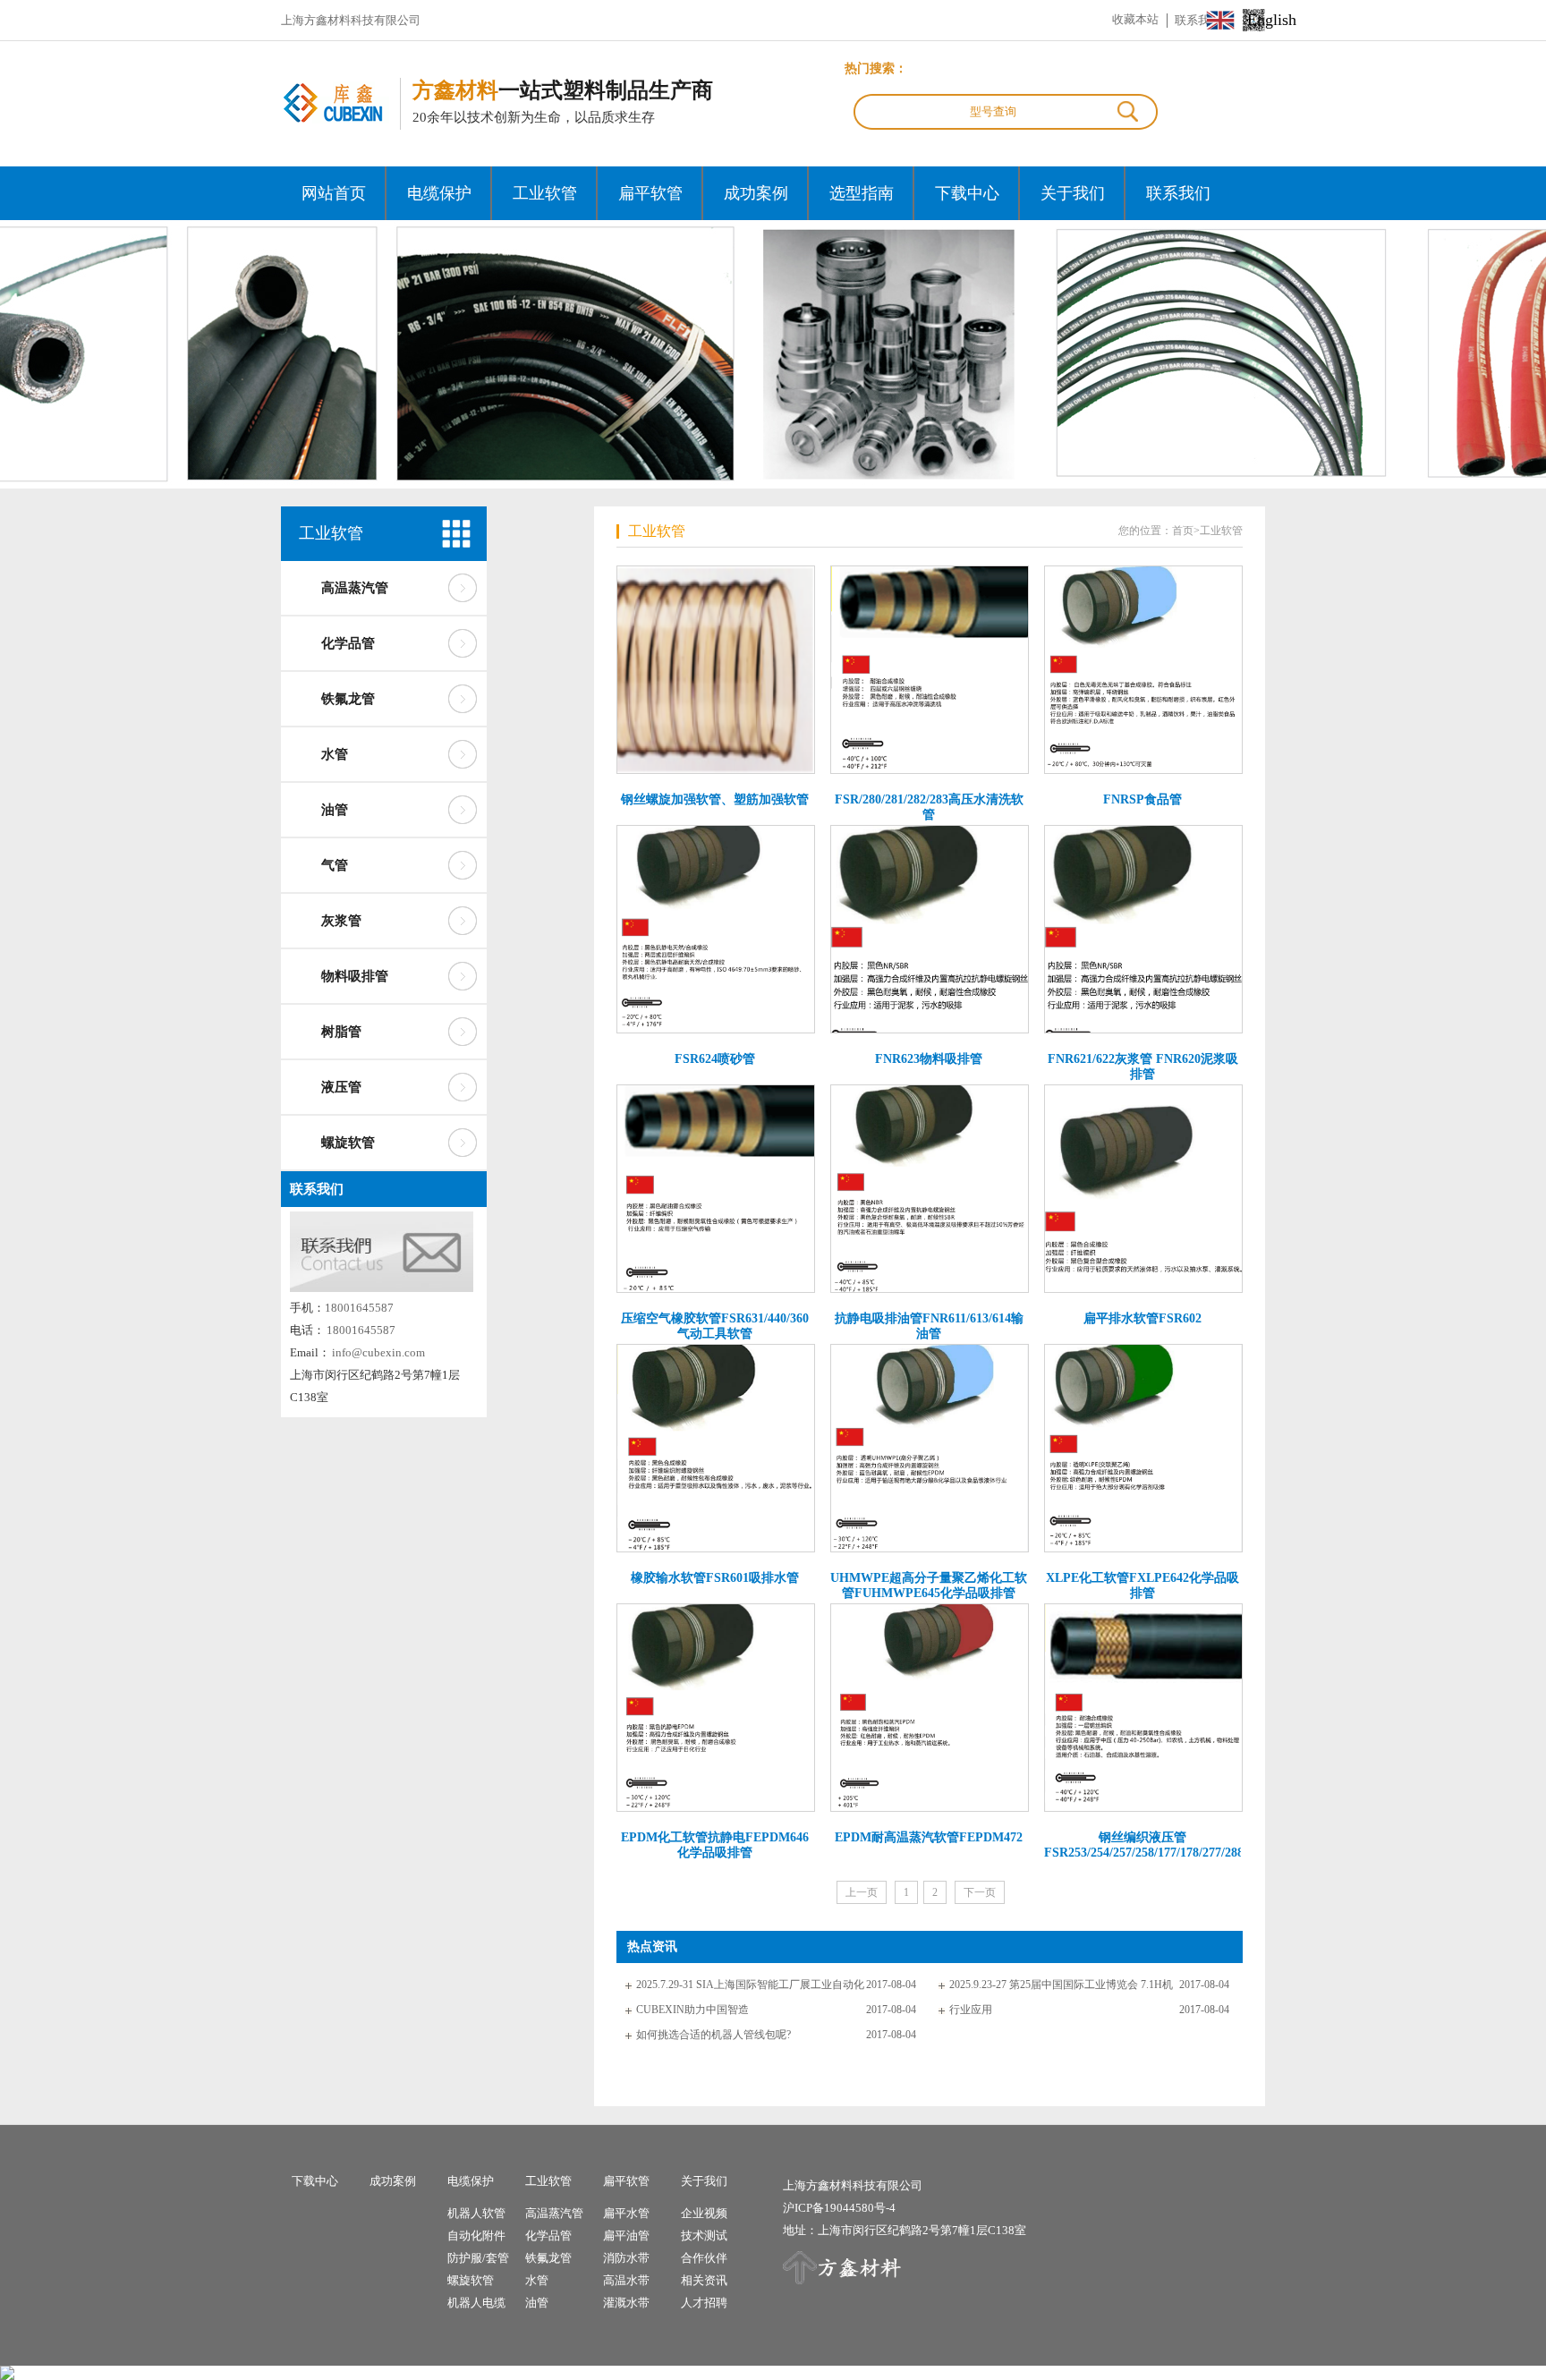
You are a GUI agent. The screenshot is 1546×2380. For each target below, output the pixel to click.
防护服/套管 (478, 2258)
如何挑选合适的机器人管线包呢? (714, 2035)
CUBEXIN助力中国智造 (692, 2010)
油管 (335, 810)
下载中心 (967, 193)
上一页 (862, 1892)
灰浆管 (341, 921)
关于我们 (1073, 193)
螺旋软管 (348, 1143)
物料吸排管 (355, 976)
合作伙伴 (704, 2258)
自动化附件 (476, 2235)
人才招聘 (704, 2303)
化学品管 (348, 643)
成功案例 (756, 193)
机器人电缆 (476, 2303)
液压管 (341, 1087)
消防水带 (626, 2258)
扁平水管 (626, 2213)
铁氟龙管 (348, 699)
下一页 (980, 1892)
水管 (335, 754)
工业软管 (545, 193)
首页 (1183, 531)
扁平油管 (626, 2235)
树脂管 (341, 1032)
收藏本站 (1135, 19)
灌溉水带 (626, 2303)
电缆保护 (439, 193)
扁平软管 (650, 193)
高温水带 (626, 2280)
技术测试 (704, 2235)
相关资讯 (704, 2280)
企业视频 (704, 2213)
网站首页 (334, 193)
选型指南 (862, 193)
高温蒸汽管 (355, 588)
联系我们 (1178, 193)
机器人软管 (476, 2213)
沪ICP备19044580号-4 (839, 2208)
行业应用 (971, 2010)
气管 (335, 865)
